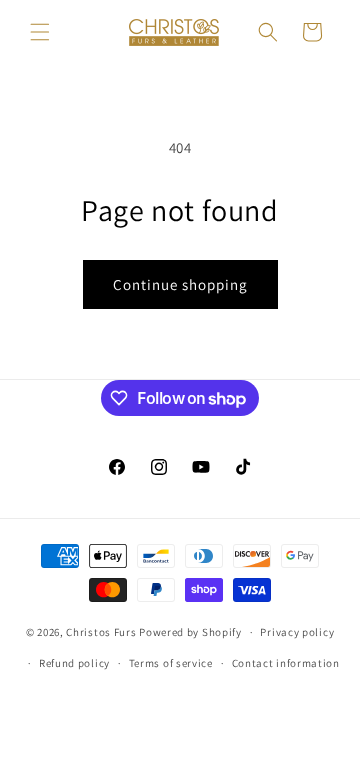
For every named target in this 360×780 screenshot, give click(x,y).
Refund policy (74, 663)
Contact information (286, 663)
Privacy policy (297, 632)
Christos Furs (101, 632)
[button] (40, 32)
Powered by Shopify (190, 632)
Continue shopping (180, 284)
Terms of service (171, 663)
